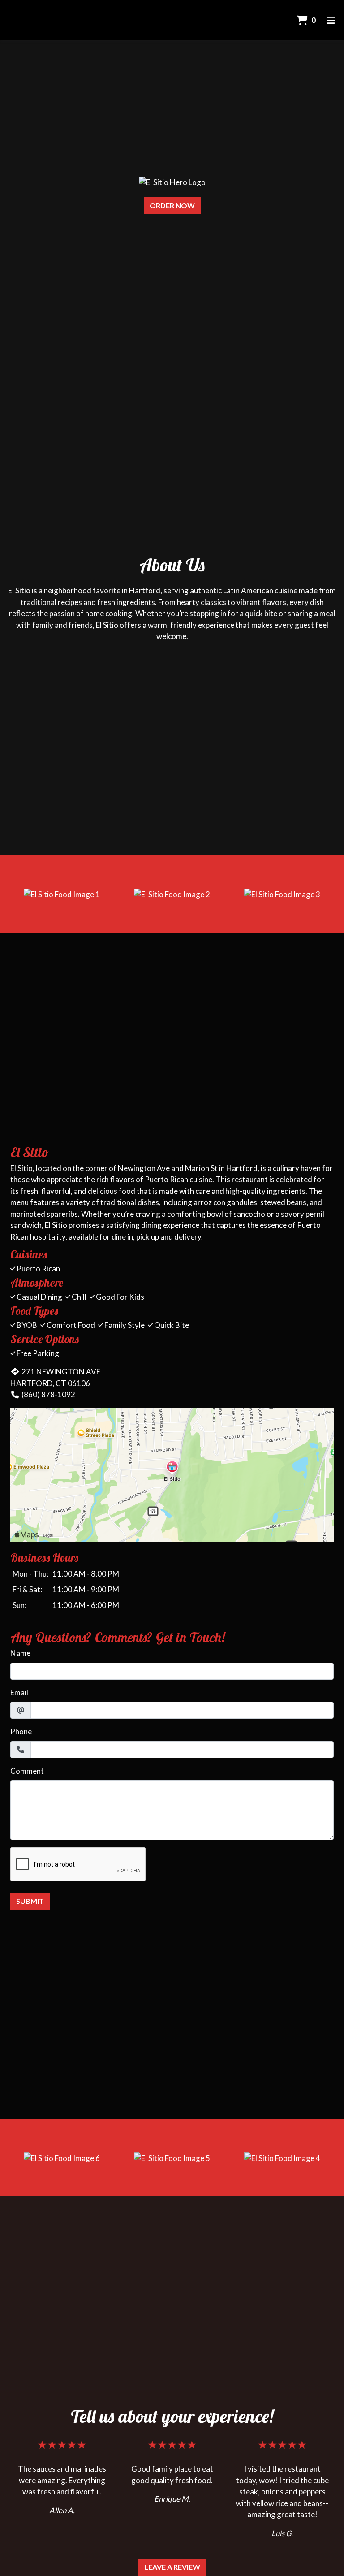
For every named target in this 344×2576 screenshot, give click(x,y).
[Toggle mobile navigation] (331, 20)
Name (20, 1653)
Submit (30, 1901)
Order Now (172, 205)
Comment (27, 1771)
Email (19, 1692)
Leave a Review (172, 2567)
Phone (21, 1731)
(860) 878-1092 (48, 1394)
